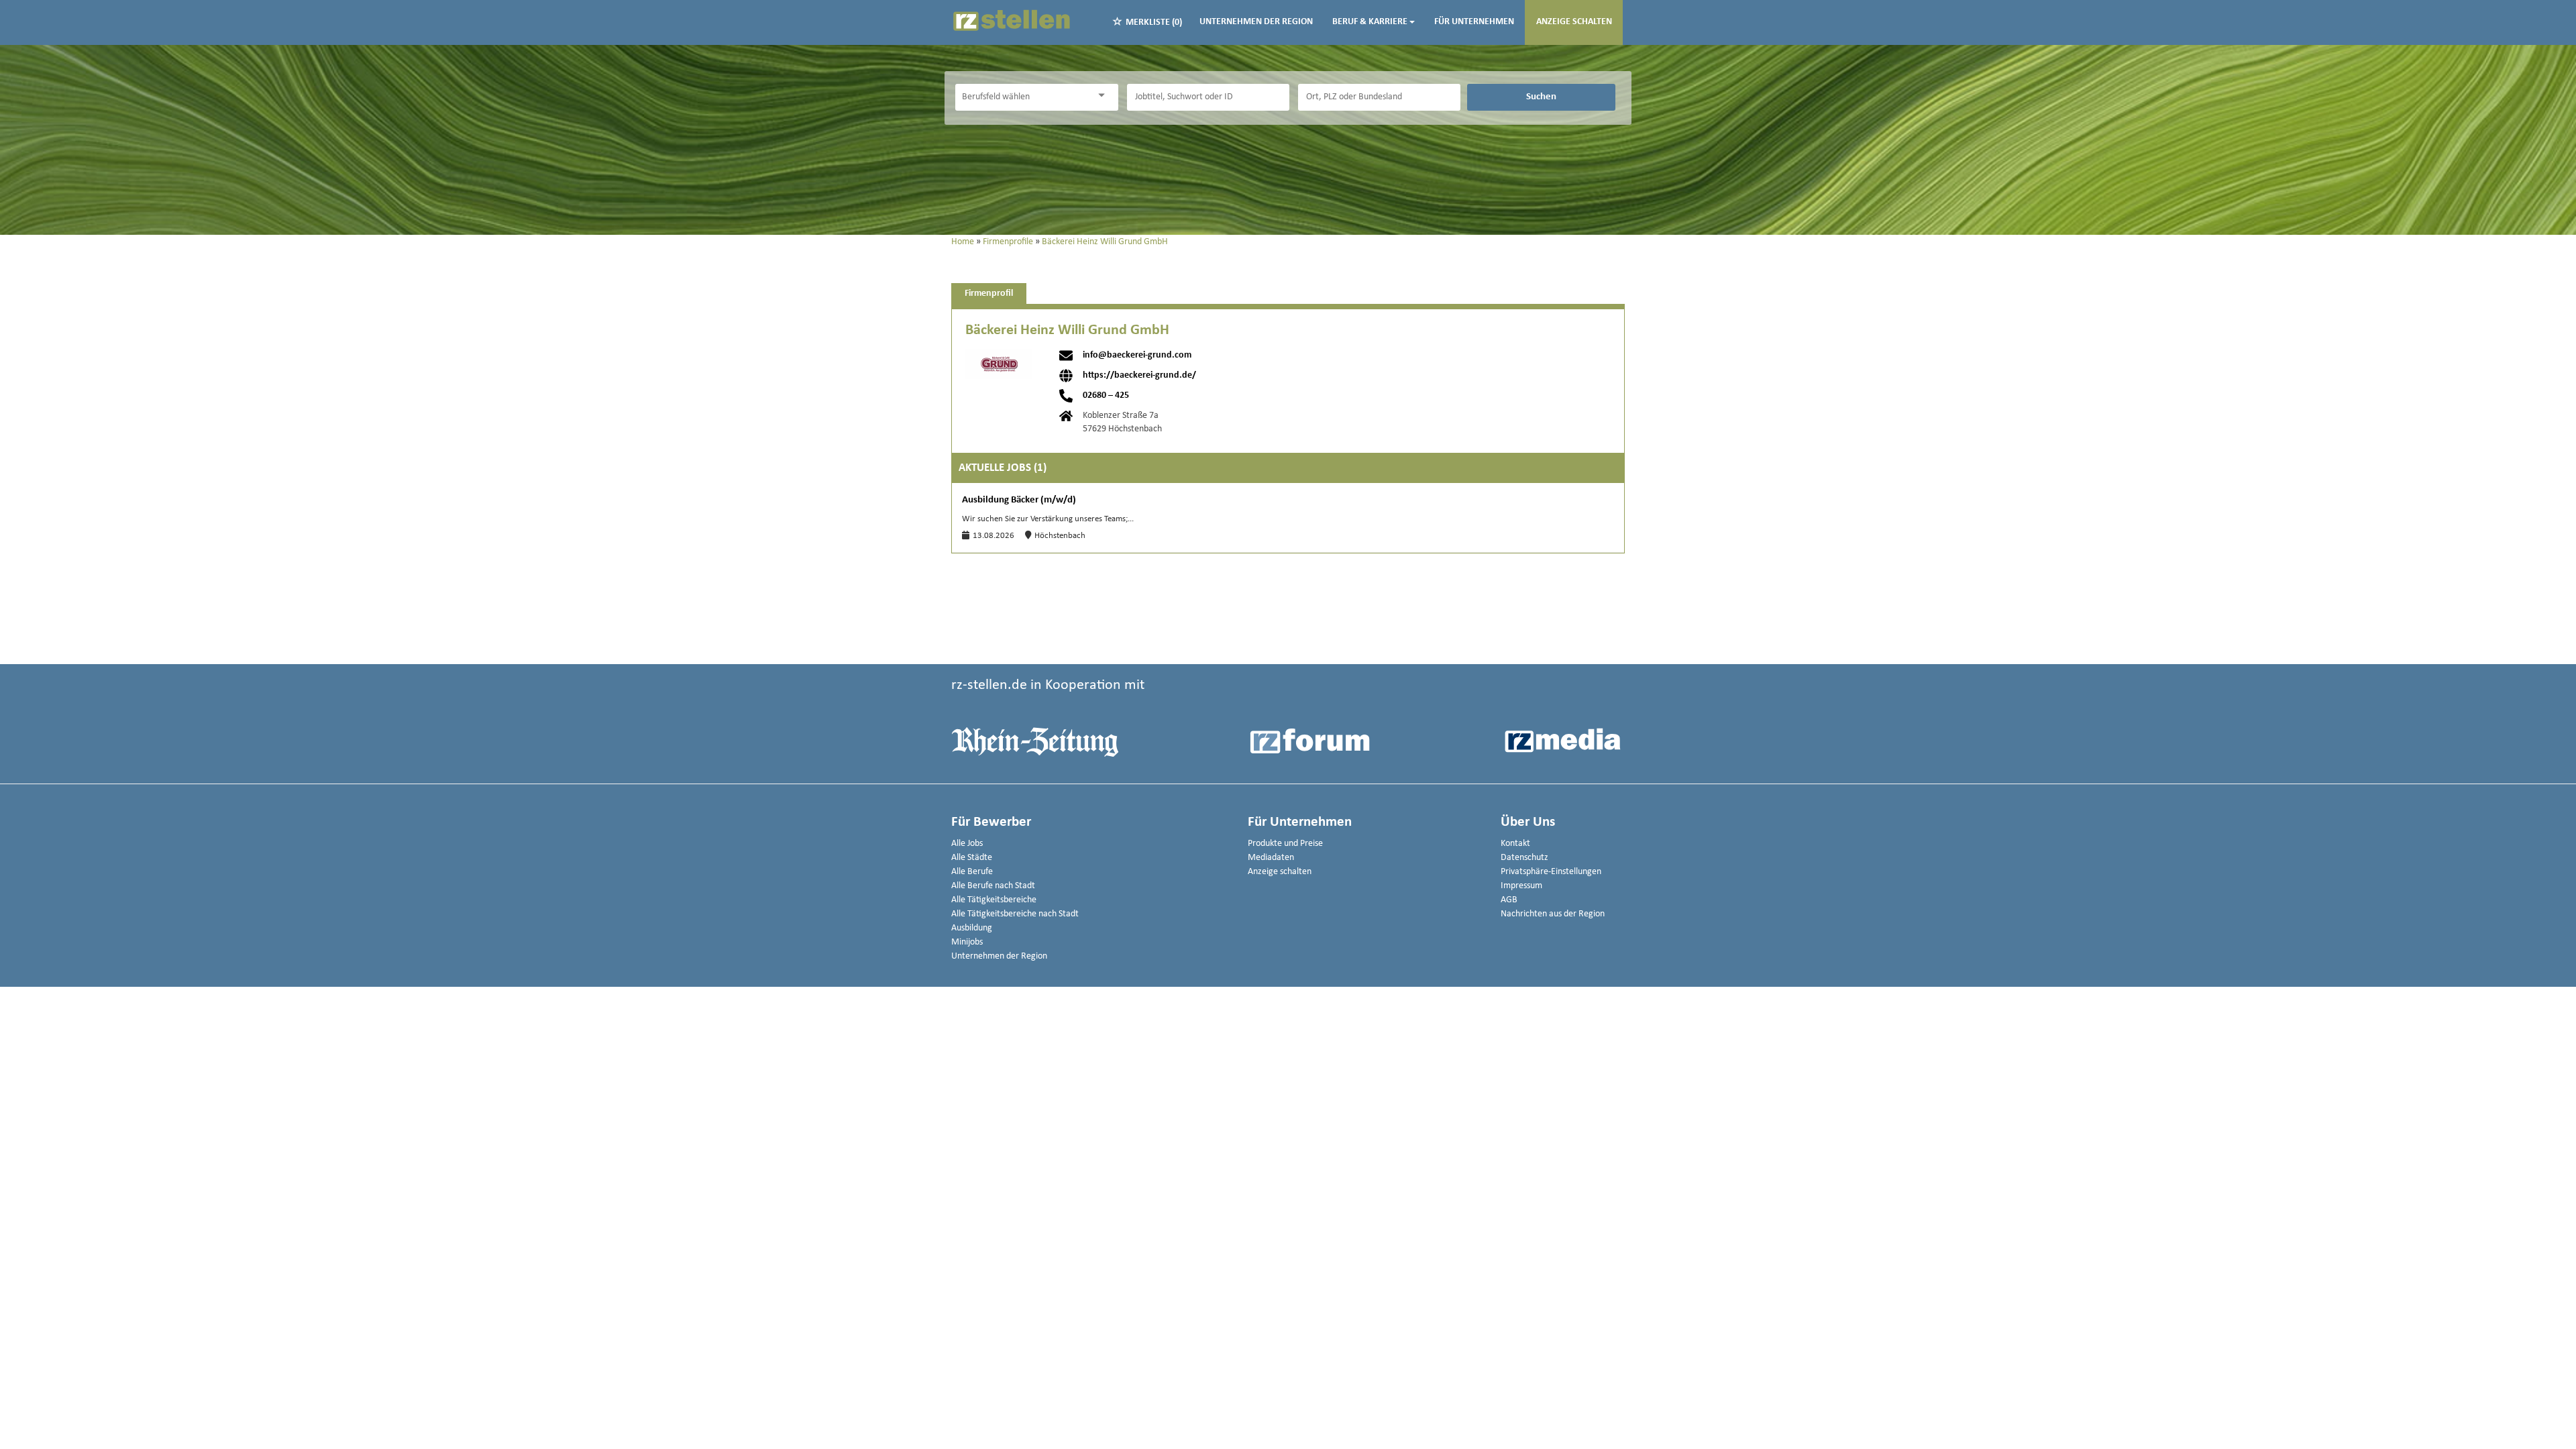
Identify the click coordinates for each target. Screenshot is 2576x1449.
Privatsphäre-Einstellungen (1551, 872)
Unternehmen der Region (1256, 22)
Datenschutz (1524, 858)
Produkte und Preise (1285, 844)
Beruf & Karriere (1370, 22)
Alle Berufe (972, 872)
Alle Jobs (967, 844)
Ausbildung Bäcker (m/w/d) (1019, 500)
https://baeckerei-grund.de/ (1139, 376)
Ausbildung (972, 928)
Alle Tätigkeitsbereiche (994, 900)
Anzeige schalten (1574, 22)
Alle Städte (972, 858)
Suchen (1541, 97)
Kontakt (1515, 844)
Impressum (1521, 886)
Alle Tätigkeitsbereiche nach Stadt (1015, 914)
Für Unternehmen (1474, 22)
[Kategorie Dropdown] (1105, 96)
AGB (1509, 900)
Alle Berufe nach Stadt (993, 886)
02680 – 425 (1106, 396)
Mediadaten (1271, 858)
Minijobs (967, 942)
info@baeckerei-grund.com (1137, 356)
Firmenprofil (989, 293)
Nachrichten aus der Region (1553, 914)
